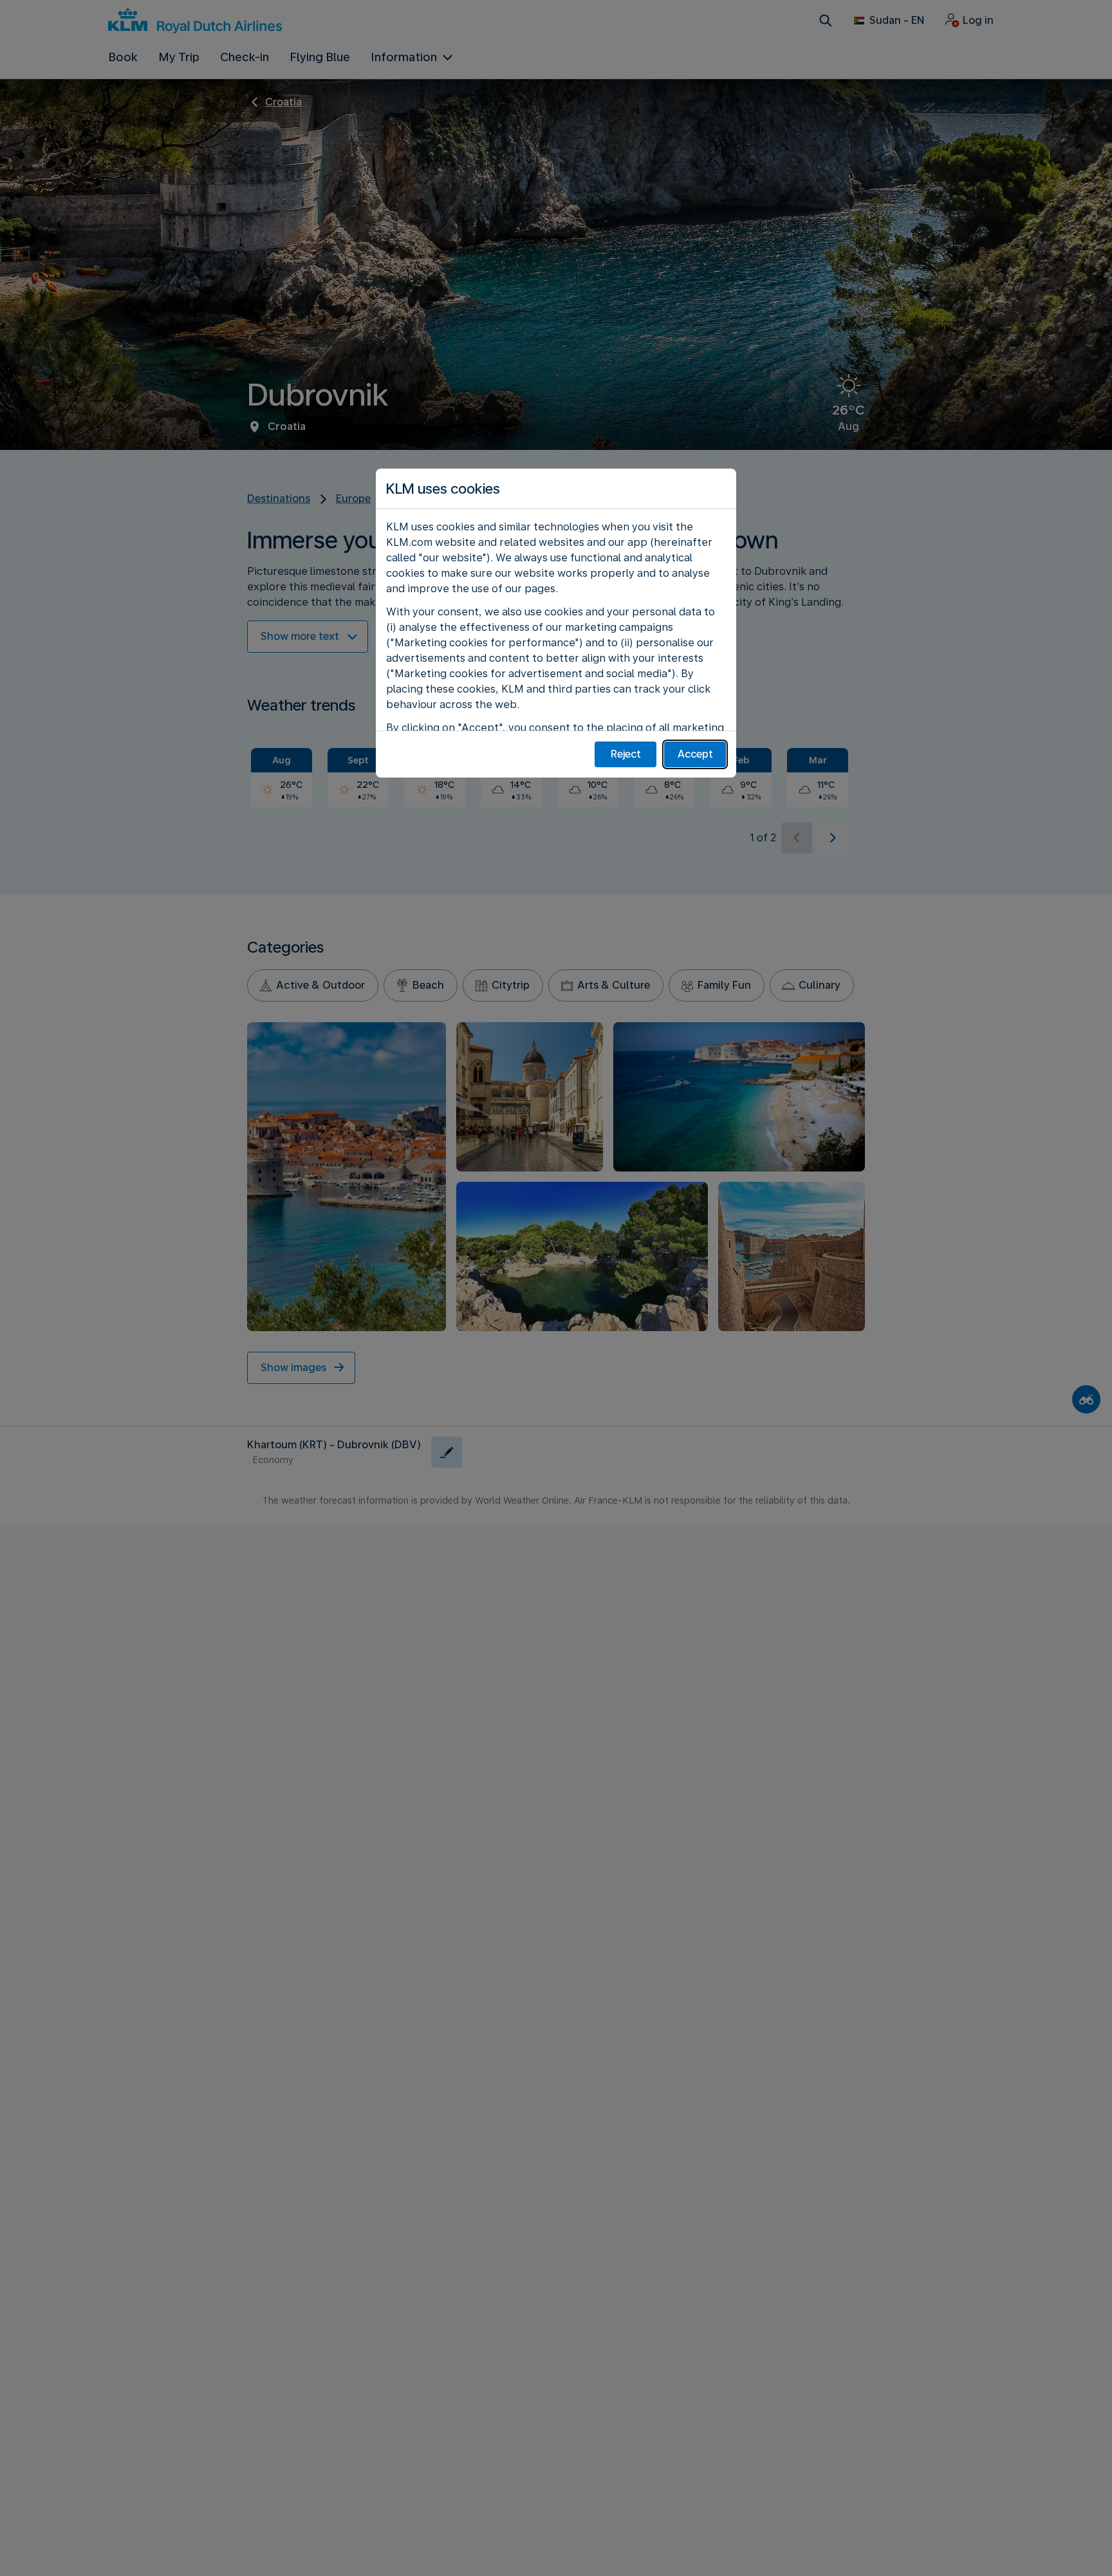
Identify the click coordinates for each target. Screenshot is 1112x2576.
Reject (626, 754)
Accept (695, 754)
